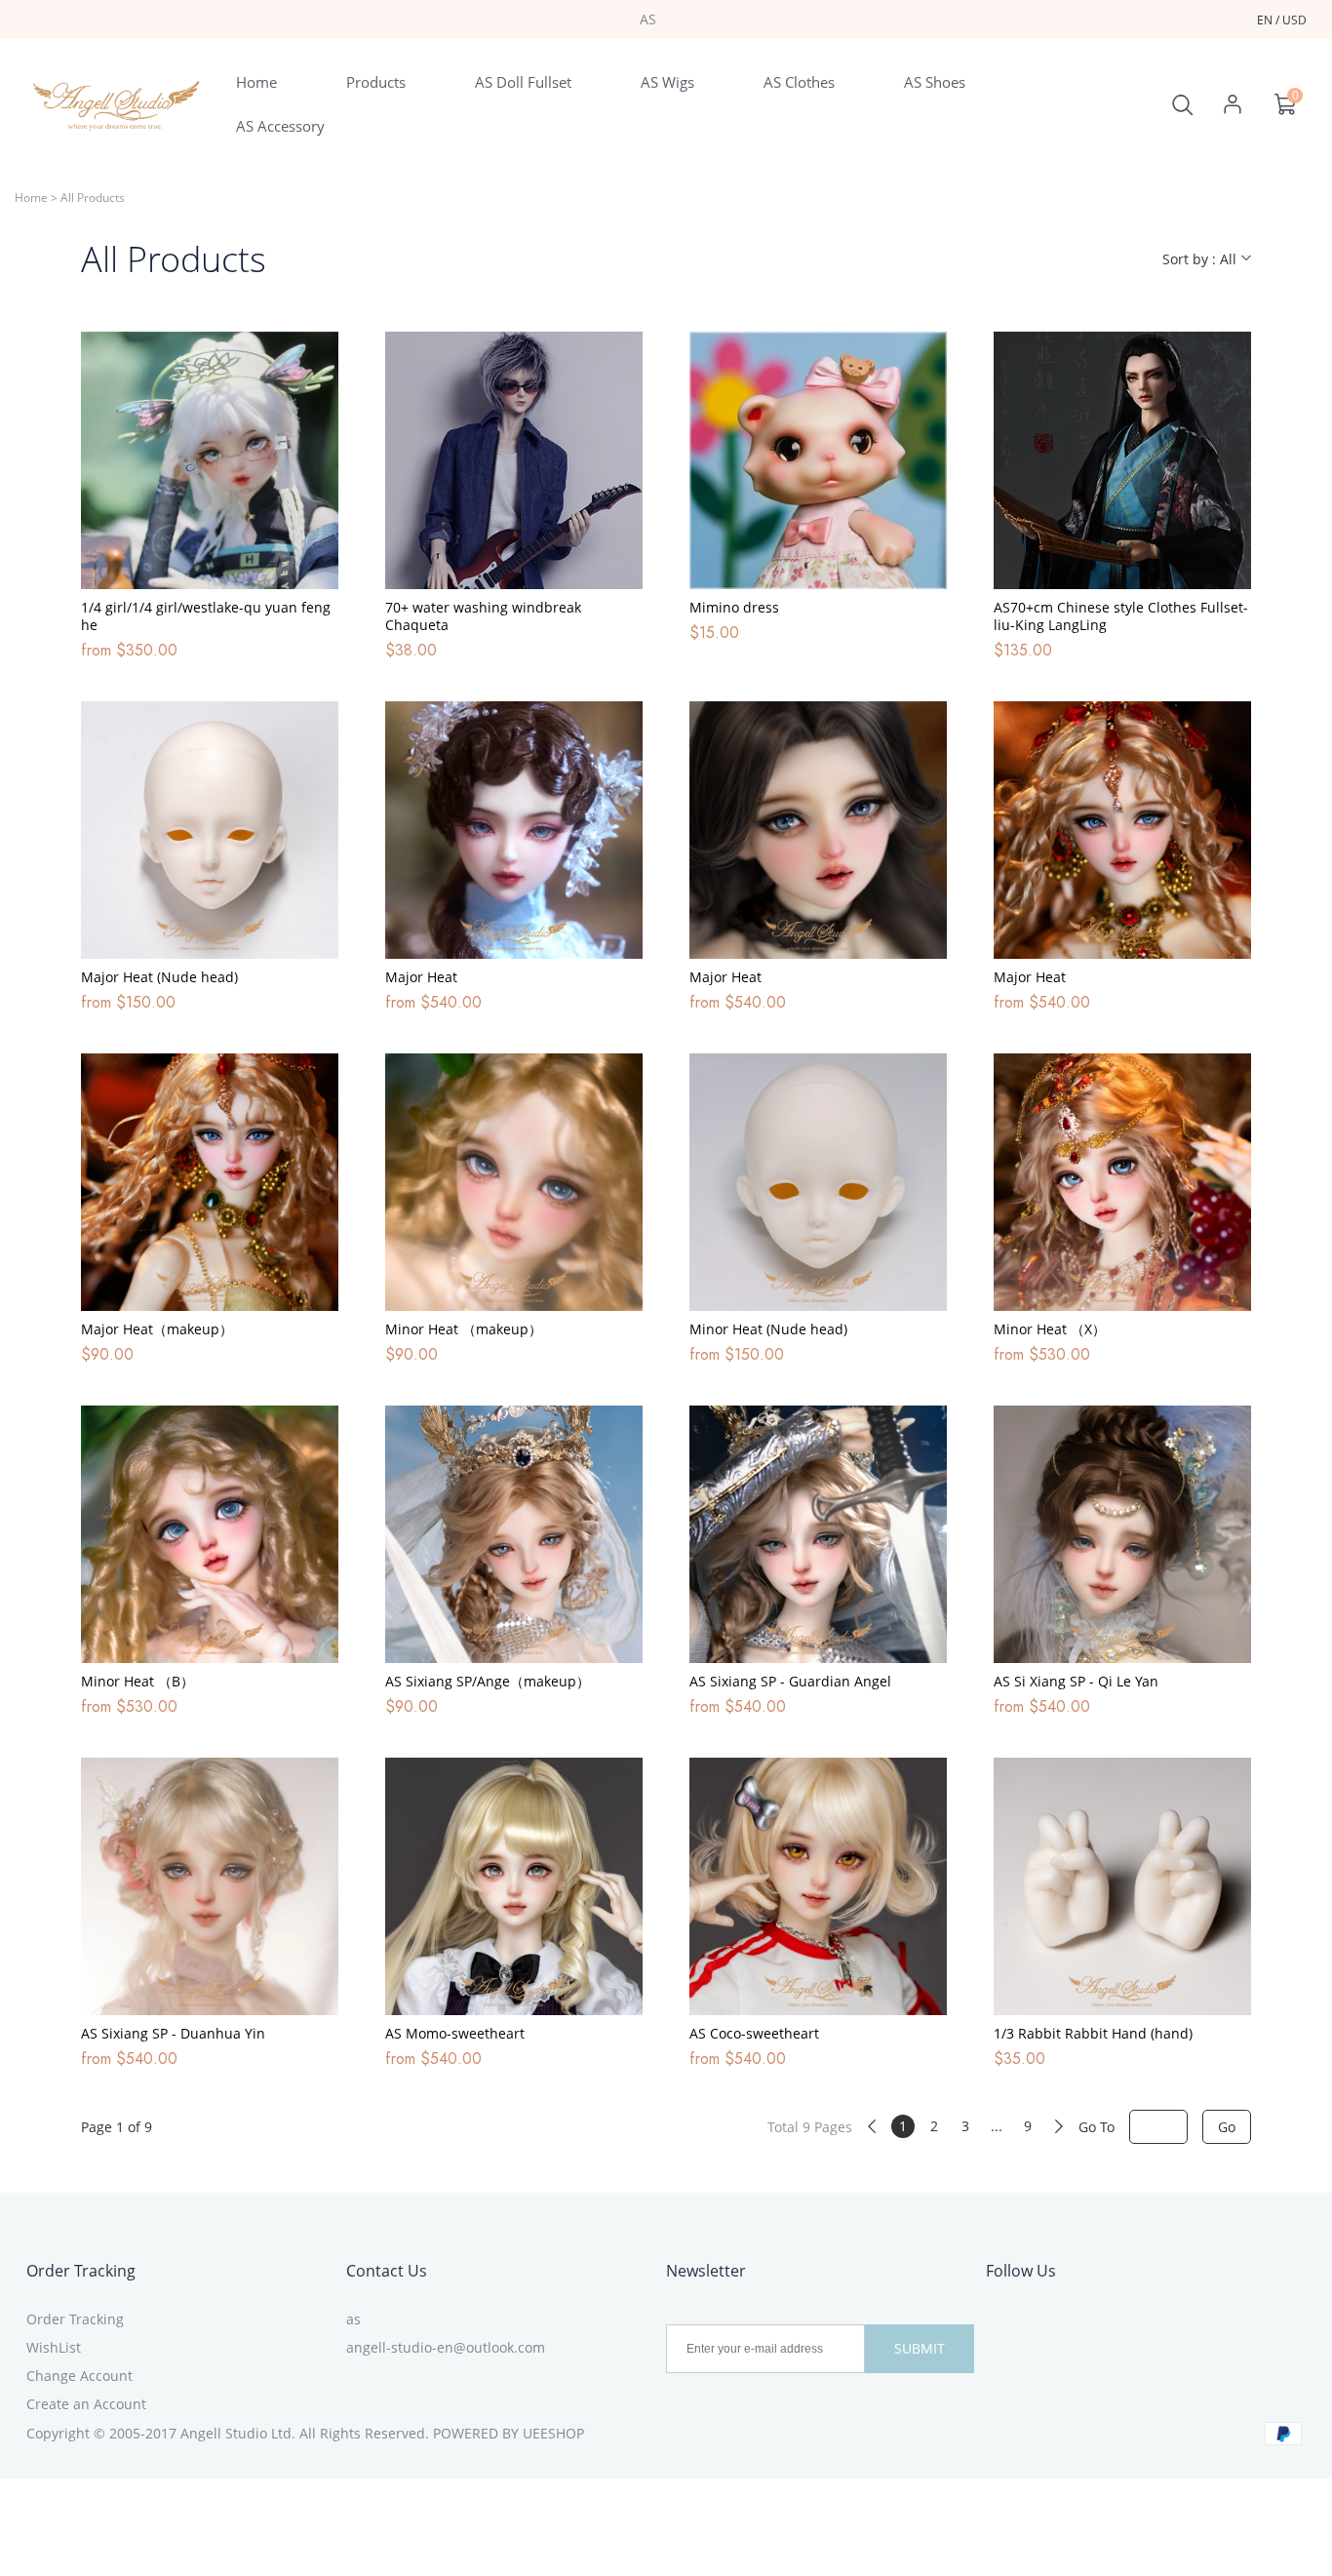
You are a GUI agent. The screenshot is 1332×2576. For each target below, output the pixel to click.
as (353, 2319)
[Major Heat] (514, 830)
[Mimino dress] (818, 460)
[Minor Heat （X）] (1122, 1182)
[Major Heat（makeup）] (210, 1182)
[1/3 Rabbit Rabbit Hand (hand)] (1122, 1886)
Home (31, 198)
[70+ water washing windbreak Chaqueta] (514, 460)
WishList (54, 2347)
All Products (93, 198)
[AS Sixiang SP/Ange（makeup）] (514, 1534)
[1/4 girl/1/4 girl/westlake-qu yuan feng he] (210, 460)
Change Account (79, 2376)
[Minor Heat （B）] (210, 1534)
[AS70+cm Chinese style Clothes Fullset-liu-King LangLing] (1122, 460)
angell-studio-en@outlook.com (446, 2347)
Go (1227, 2127)
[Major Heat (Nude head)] (210, 830)
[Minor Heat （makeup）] (514, 1182)
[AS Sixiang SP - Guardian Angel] (818, 1534)
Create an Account (86, 2404)
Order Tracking (81, 2271)
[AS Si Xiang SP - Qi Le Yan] (1122, 1534)
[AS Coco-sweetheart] (818, 1886)
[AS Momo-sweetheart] (514, 1886)
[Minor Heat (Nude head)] (818, 1182)
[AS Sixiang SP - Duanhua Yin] (210, 1886)
